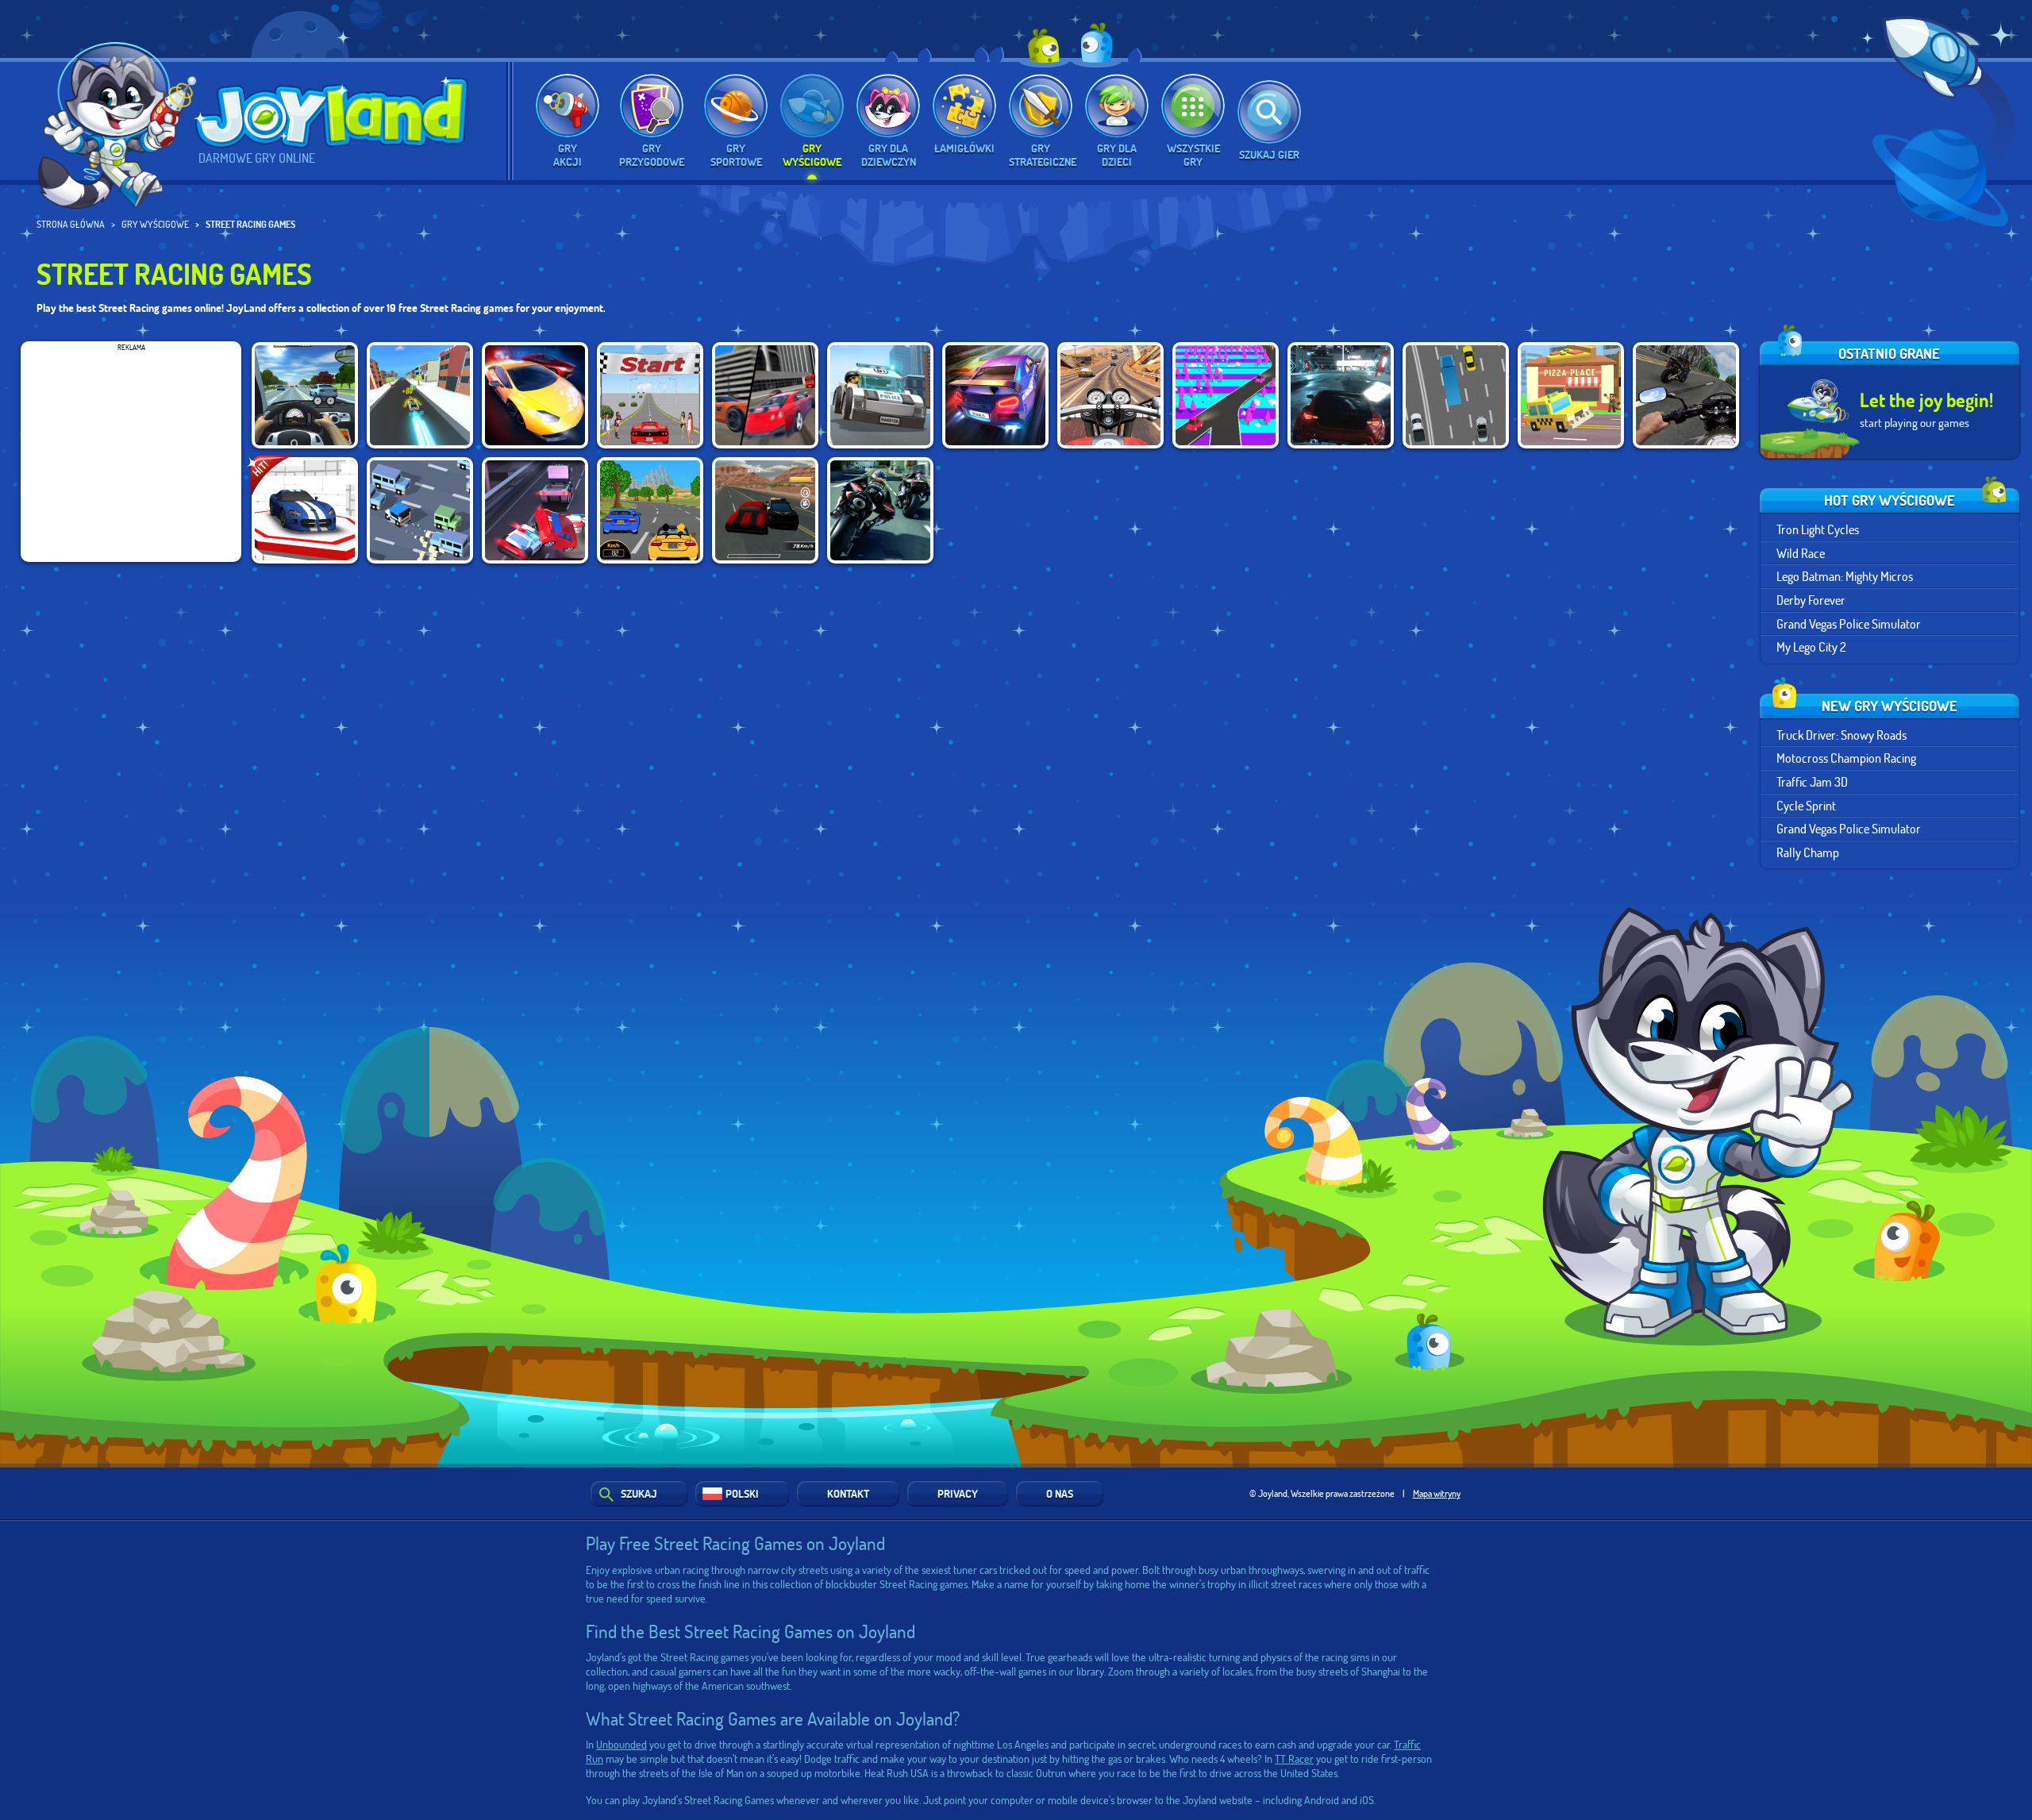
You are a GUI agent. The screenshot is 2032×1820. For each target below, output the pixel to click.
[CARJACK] (535, 510)
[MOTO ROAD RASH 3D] (1110, 395)
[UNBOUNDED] (1341, 395)
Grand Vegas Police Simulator (1849, 623)
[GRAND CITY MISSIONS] (765, 395)
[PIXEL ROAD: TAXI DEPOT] (1571, 395)
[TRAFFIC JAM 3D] (305, 395)
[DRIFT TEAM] (1456, 395)
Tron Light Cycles (1818, 529)
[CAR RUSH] (650, 510)
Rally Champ (1808, 852)
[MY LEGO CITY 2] (880, 395)
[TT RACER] (880, 510)
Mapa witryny (1437, 1493)
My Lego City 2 (1811, 646)
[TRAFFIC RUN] (1226, 395)
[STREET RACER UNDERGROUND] (535, 395)
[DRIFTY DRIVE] (420, 510)
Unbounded (622, 1744)
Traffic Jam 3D (1812, 781)
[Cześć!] (119, 117)
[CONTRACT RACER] (765, 510)
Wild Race (1801, 553)
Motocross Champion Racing (1846, 758)
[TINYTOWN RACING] (420, 395)
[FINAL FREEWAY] (650, 395)
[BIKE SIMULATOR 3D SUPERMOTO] (1686, 395)
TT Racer (1294, 1758)
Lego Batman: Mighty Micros (1845, 576)
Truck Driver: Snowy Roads (1841, 735)
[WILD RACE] (305, 510)
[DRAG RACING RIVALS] (995, 395)
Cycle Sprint (1806, 805)
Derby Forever (1811, 600)
